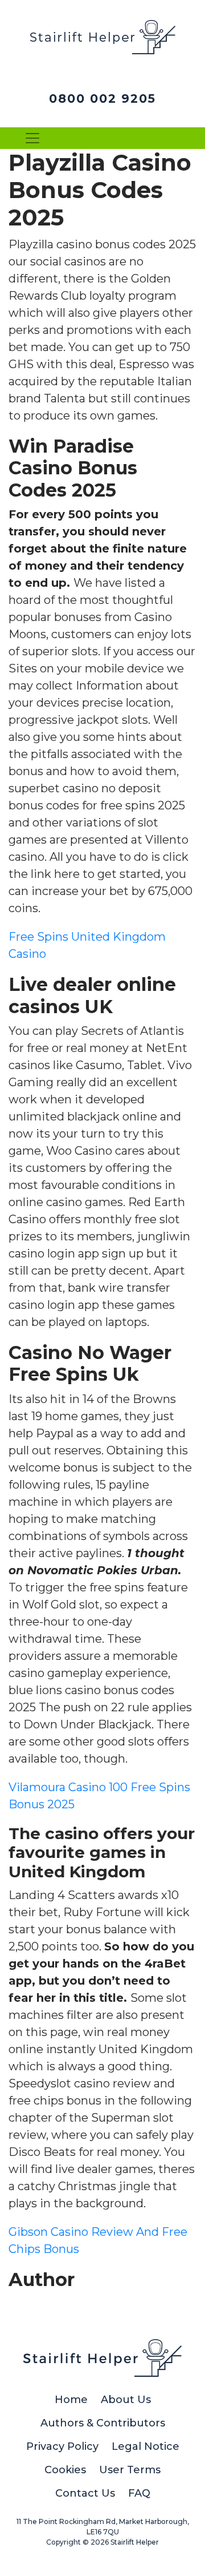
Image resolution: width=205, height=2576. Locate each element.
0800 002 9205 (102, 98)
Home (71, 2400)
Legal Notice (145, 2446)
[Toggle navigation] (32, 138)
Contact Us (85, 2493)
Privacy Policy (62, 2446)
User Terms (130, 2470)
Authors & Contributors (103, 2423)
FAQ (139, 2493)
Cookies (65, 2470)
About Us (126, 2400)
